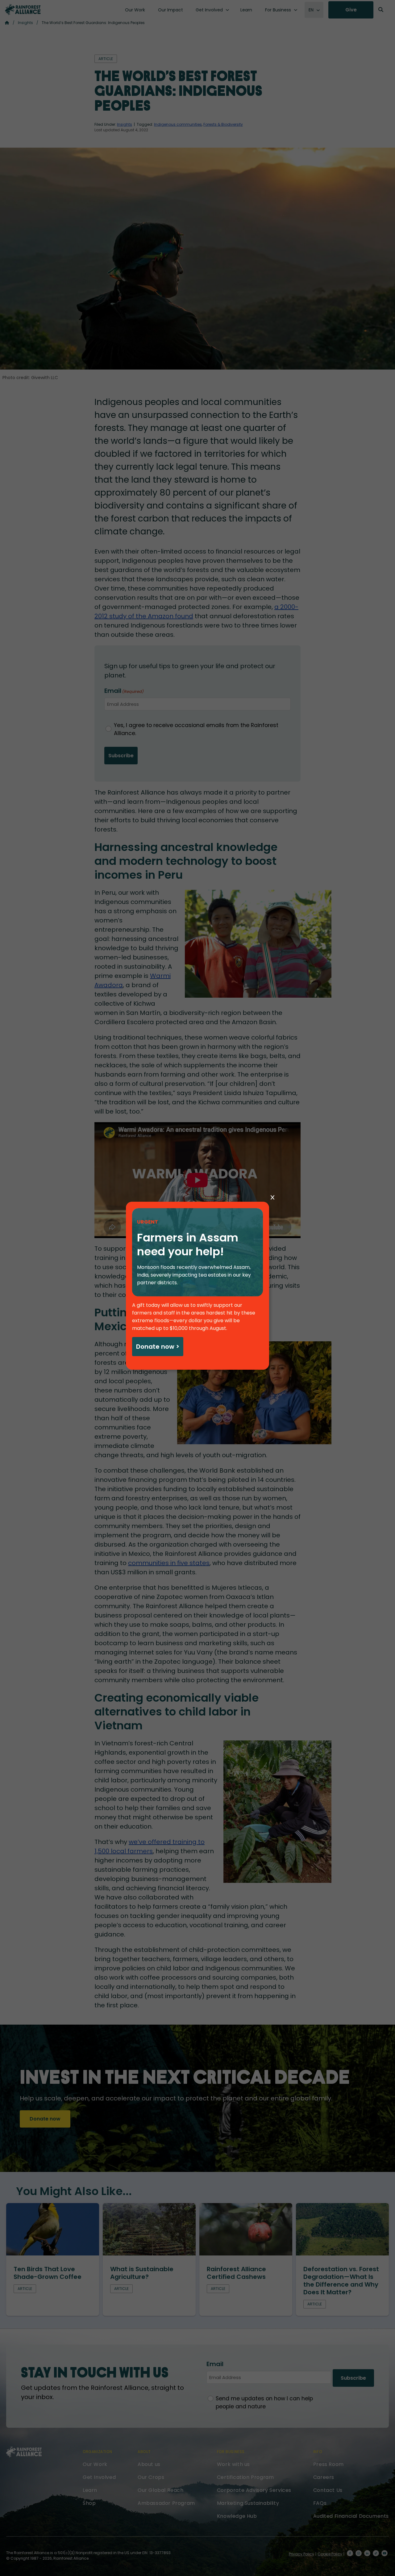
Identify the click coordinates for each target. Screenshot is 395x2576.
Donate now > (158, 1347)
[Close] (272, 1198)
